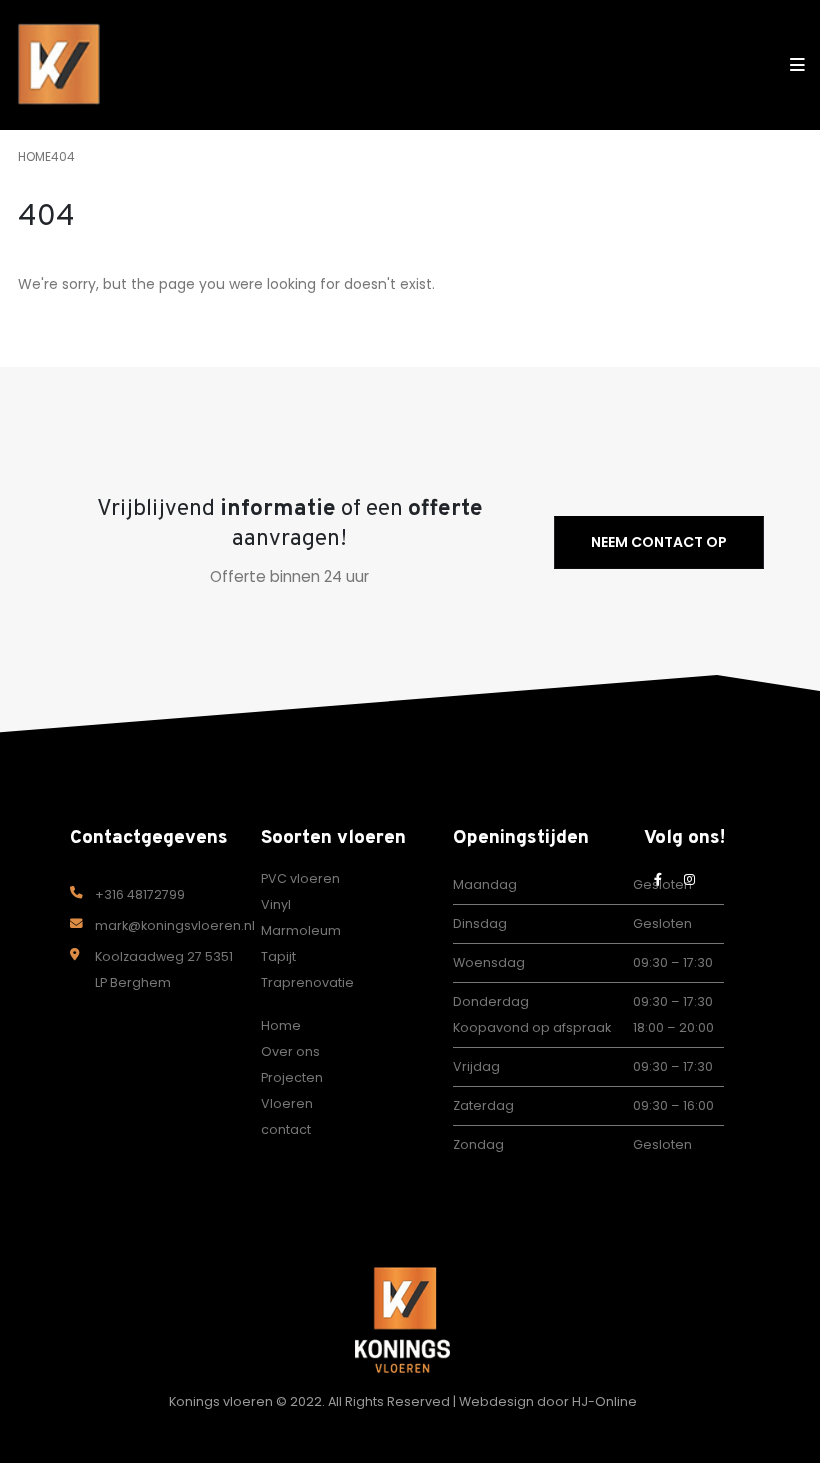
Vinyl (276, 904)
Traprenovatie (307, 982)
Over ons (290, 1051)
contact (286, 1129)
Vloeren (287, 1103)
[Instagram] (690, 879)
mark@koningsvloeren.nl (175, 925)
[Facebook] (658, 879)
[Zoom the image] (402, 1279)
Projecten (292, 1077)
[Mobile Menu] (791, 65)
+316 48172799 (140, 894)
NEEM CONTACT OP (659, 542)
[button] (753, 65)
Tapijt (278, 956)
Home (281, 1025)
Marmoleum (301, 930)
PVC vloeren (300, 878)
